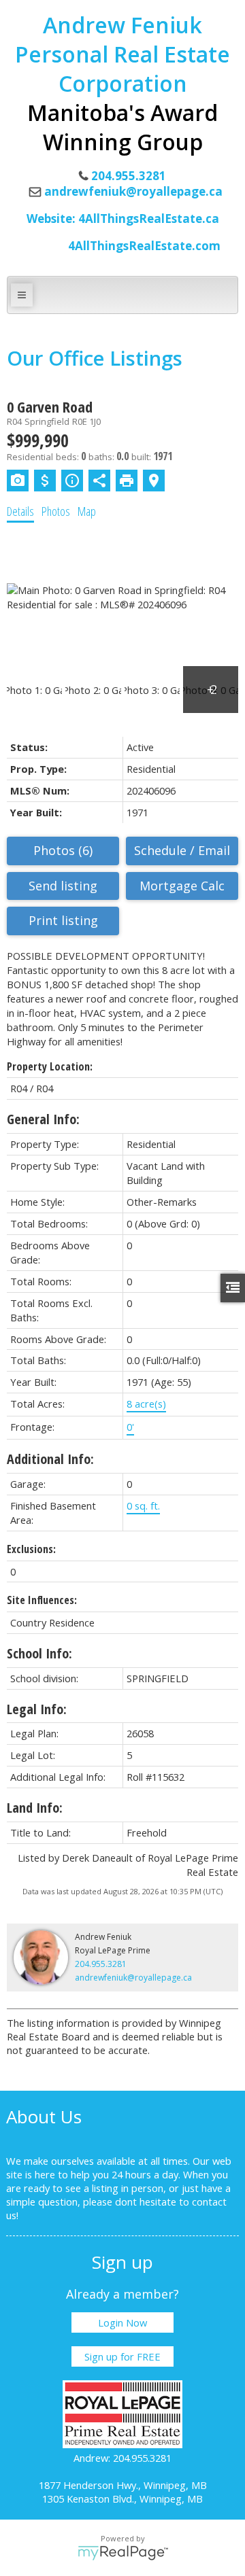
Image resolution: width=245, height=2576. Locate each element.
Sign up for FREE (122, 2356)
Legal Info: (37, 1709)
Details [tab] (20, 511)
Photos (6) (63, 850)
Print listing (63, 920)
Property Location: (50, 1066)
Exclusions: (31, 1549)
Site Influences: (42, 1600)
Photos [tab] (56, 511)
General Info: (43, 1119)
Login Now (122, 2322)
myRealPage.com (123, 2553)
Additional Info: (50, 1459)
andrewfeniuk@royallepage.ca (133, 191)
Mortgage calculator (182, 886)
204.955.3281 (101, 1964)
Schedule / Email (182, 850)
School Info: (39, 1653)
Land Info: (35, 1808)
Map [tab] (87, 511)
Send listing (63, 886)
